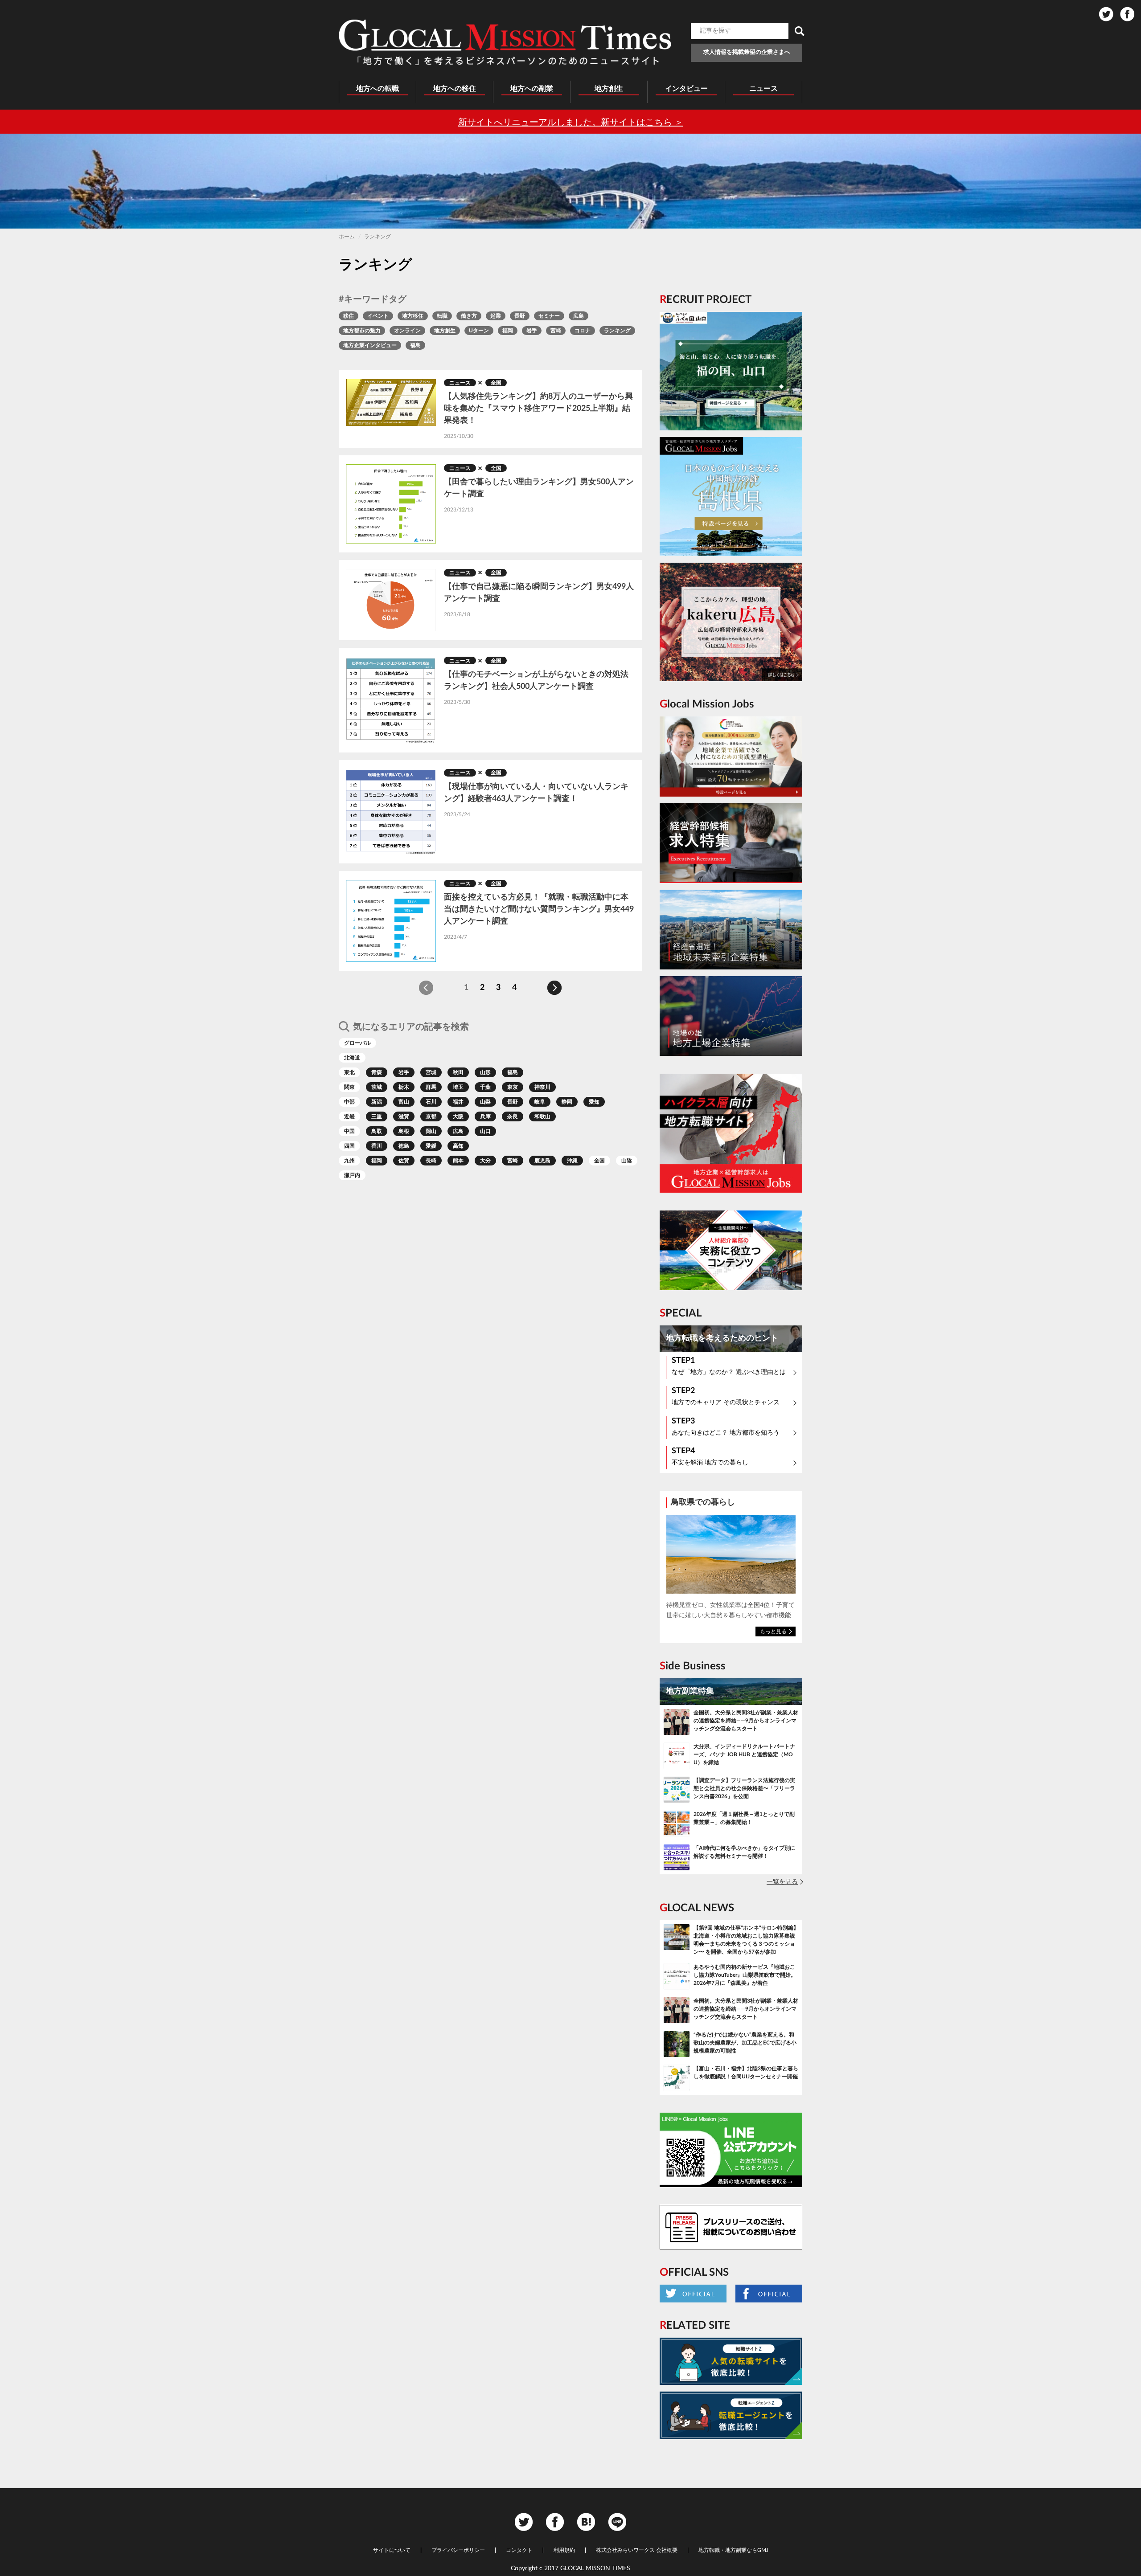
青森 (377, 1072)
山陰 (627, 1161)
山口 (485, 1131)
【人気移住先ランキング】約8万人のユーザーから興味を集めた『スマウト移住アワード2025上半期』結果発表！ (538, 409)
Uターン (479, 331)
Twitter (1106, 14)
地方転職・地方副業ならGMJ (733, 2550)
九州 (349, 1161)
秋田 (458, 1072)
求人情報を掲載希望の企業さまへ (747, 52)
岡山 (431, 1131)
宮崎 (556, 331)
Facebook (1127, 14)
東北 (349, 1072)
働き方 (469, 316)
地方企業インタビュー (370, 345)
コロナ (583, 331)
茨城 (377, 1087)
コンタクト (519, 2550)
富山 (404, 1102)
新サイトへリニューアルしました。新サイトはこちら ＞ (571, 123)
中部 (349, 1102)
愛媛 (431, 1146)
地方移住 (413, 316)
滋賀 (404, 1116)
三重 (377, 1116)
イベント (378, 316)
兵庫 (485, 1116)
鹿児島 (542, 1161)
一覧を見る (782, 1882)
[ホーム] (505, 42)
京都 (431, 1116)
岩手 (532, 331)
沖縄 (572, 1161)
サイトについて (392, 2550)
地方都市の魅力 (362, 331)
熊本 (458, 1161)
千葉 (485, 1087)
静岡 (567, 1102)
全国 (496, 383)
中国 (349, 1131)
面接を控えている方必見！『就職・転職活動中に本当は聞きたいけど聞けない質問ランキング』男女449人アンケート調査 (539, 909)
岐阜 (540, 1102)
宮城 (431, 1072)
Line (617, 2522)
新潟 (377, 1102)
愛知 (594, 1102)
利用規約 (564, 2550)
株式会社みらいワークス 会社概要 (637, 2550)
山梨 (485, 1102)
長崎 (431, 1161)
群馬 (431, 1087)
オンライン (407, 331)
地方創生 (445, 331)
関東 (349, 1087)
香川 (377, 1146)
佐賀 (404, 1161)
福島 (415, 345)
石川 (431, 1102)
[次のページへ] (554, 988)
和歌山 (542, 1116)
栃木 (404, 1087)
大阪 (458, 1116)
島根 (404, 1131)
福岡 (508, 331)
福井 (458, 1102)
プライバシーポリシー (458, 2550)
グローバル (357, 1043)
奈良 (513, 1116)
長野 (520, 316)
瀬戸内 (352, 1175)
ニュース (460, 383)
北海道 (352, 1058)
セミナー (549, 316)
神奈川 (542, 1087)
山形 (485, 1072)
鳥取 (377, 1131)
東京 (513, 1087)
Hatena (586, 2522)
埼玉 (458, 1087)
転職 (442, 316)
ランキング (617, 331)
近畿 (349, 1116)
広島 (579, 316)
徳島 (404, 1146)
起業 (496, 316)
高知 (458, 1146)
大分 (485, 1161)
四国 (349, 1146)
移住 (349, 316)
